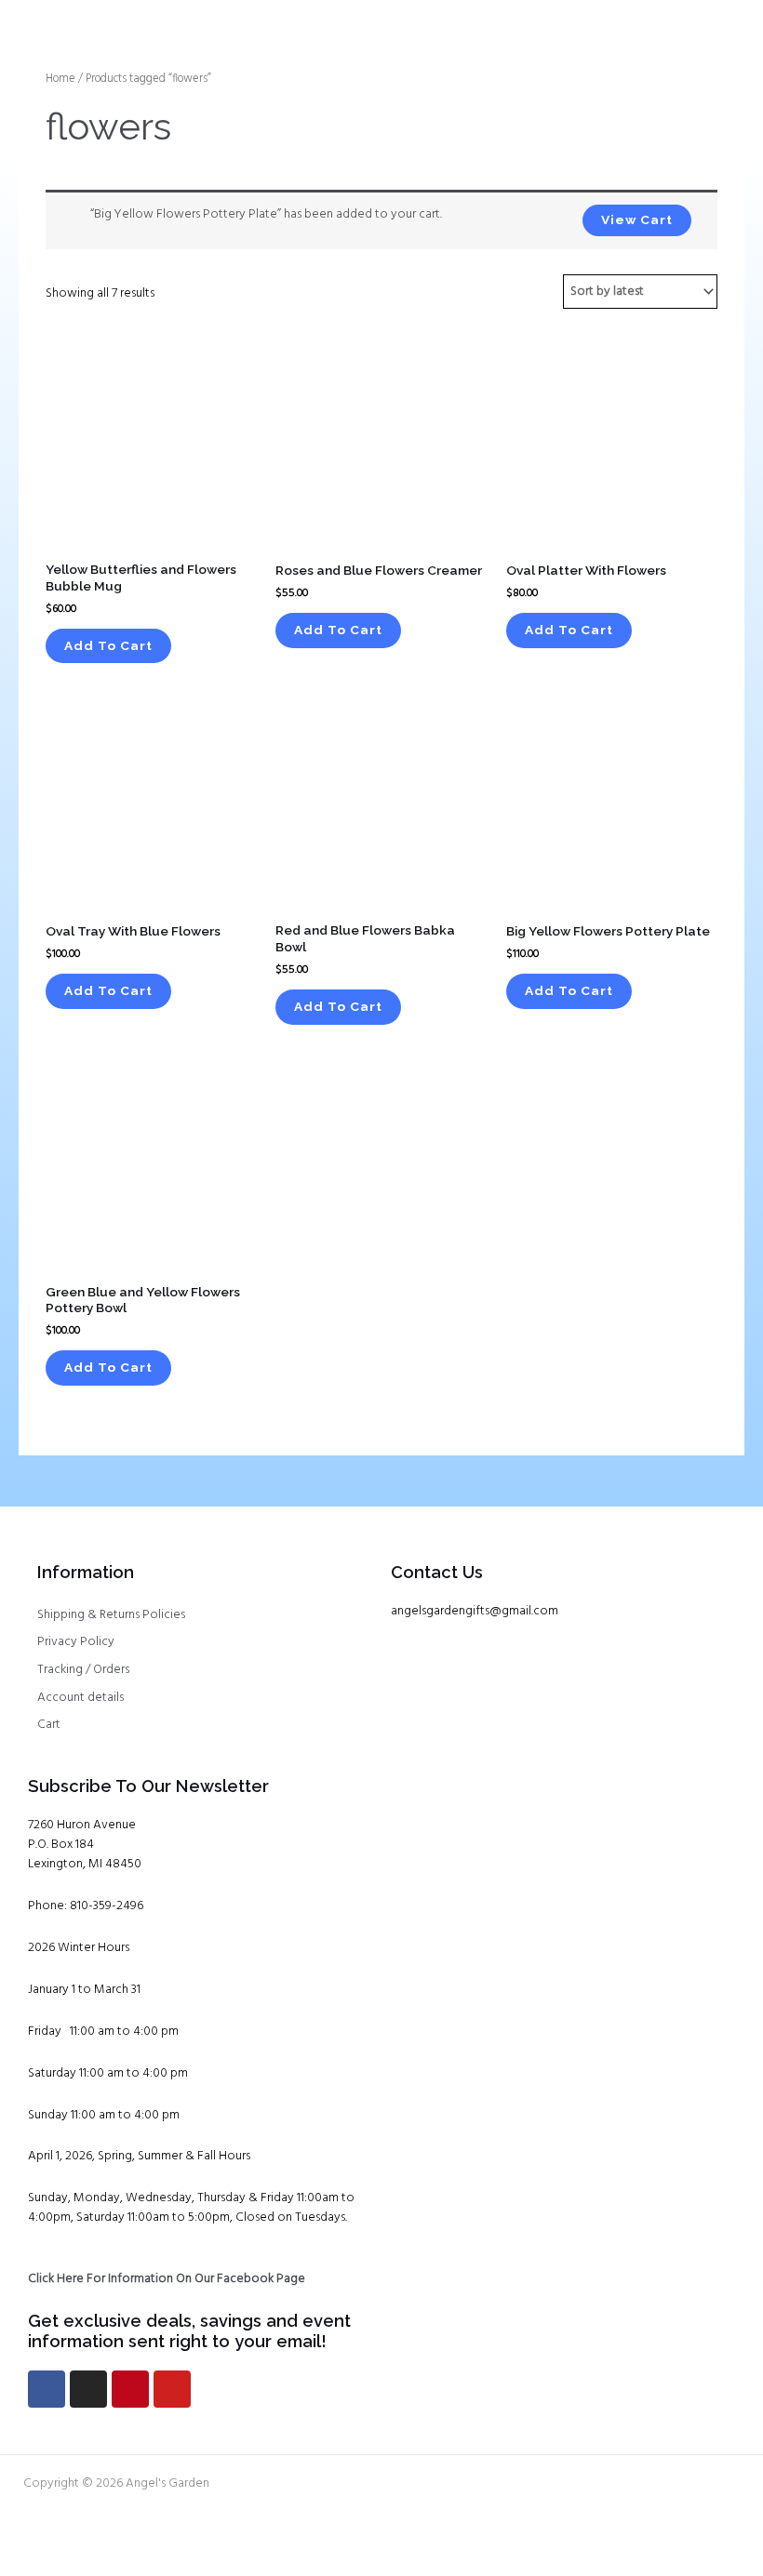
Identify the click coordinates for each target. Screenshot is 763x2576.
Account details (80, 1698)
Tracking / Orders (83, 1670)
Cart (49, 1725)
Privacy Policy (76, 1642)
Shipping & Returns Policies (111, 1615)
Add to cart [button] (108, 645)
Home (60, 79)
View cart (637, 219)
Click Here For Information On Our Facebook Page (167, 2279)
